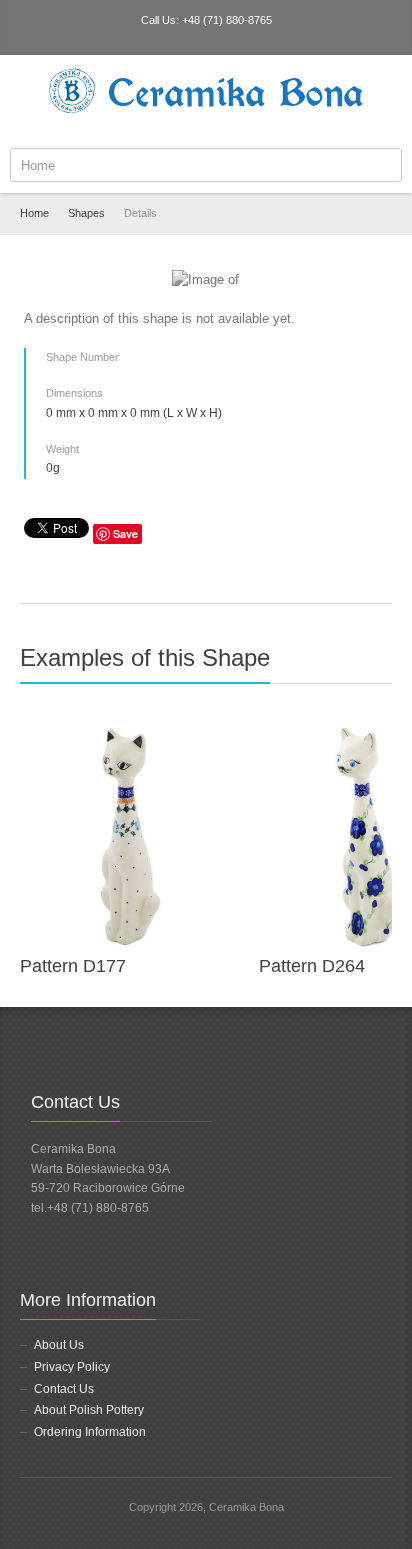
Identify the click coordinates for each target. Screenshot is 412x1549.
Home (34, 213)
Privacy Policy (72, 1367)
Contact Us (64, 1389)
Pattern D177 (73, 966)
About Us (59, 1345)
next (381, 666)
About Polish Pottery (89, 1410)
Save (125, 533)
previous (359, 666)
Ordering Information (90, 1432)
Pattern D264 (312, 966)
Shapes (86, 213)
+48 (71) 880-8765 (227, 20)
